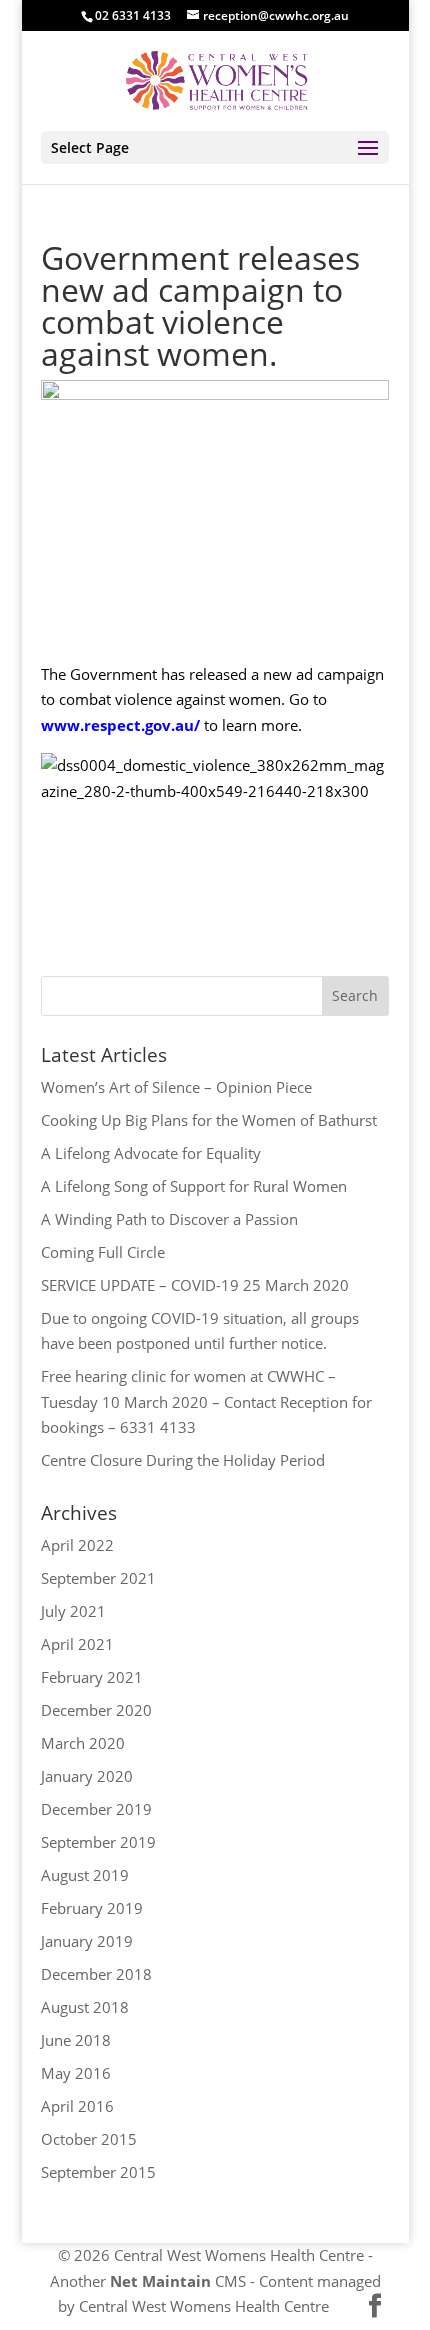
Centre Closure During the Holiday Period (183, 1460)
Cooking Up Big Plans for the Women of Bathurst (209, 1120)
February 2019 (92, 1908)
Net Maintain (160, 2281)
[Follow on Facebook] (375, 2307)
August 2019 (85, 1875)
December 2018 (96, 1974)
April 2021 (77, 1644)
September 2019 (98, 1842)
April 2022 (77, 1545)
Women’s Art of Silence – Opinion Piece (176, 1087)
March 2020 (83, 1743)
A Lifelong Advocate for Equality (151, 1153)
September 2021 (98, 1578)
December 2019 (96, 1809)
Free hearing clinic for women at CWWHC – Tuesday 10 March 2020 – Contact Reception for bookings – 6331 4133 (206, 1401)
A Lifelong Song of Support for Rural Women (194, 1186)
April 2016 (77, 2106)
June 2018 (76, 2040)
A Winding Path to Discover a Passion (169, 1219)
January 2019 (87, 1941)
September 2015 (98, 2172)
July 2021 (73, 1611)
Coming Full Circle (103, 1252)
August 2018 (85, 2007)
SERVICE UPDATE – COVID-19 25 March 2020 (195, 1285)
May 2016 (76, 2073)
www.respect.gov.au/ (120, 725)
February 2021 (92, 1677)
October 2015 (89, 2139)
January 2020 (87, 1776)
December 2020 (96, 1710)
